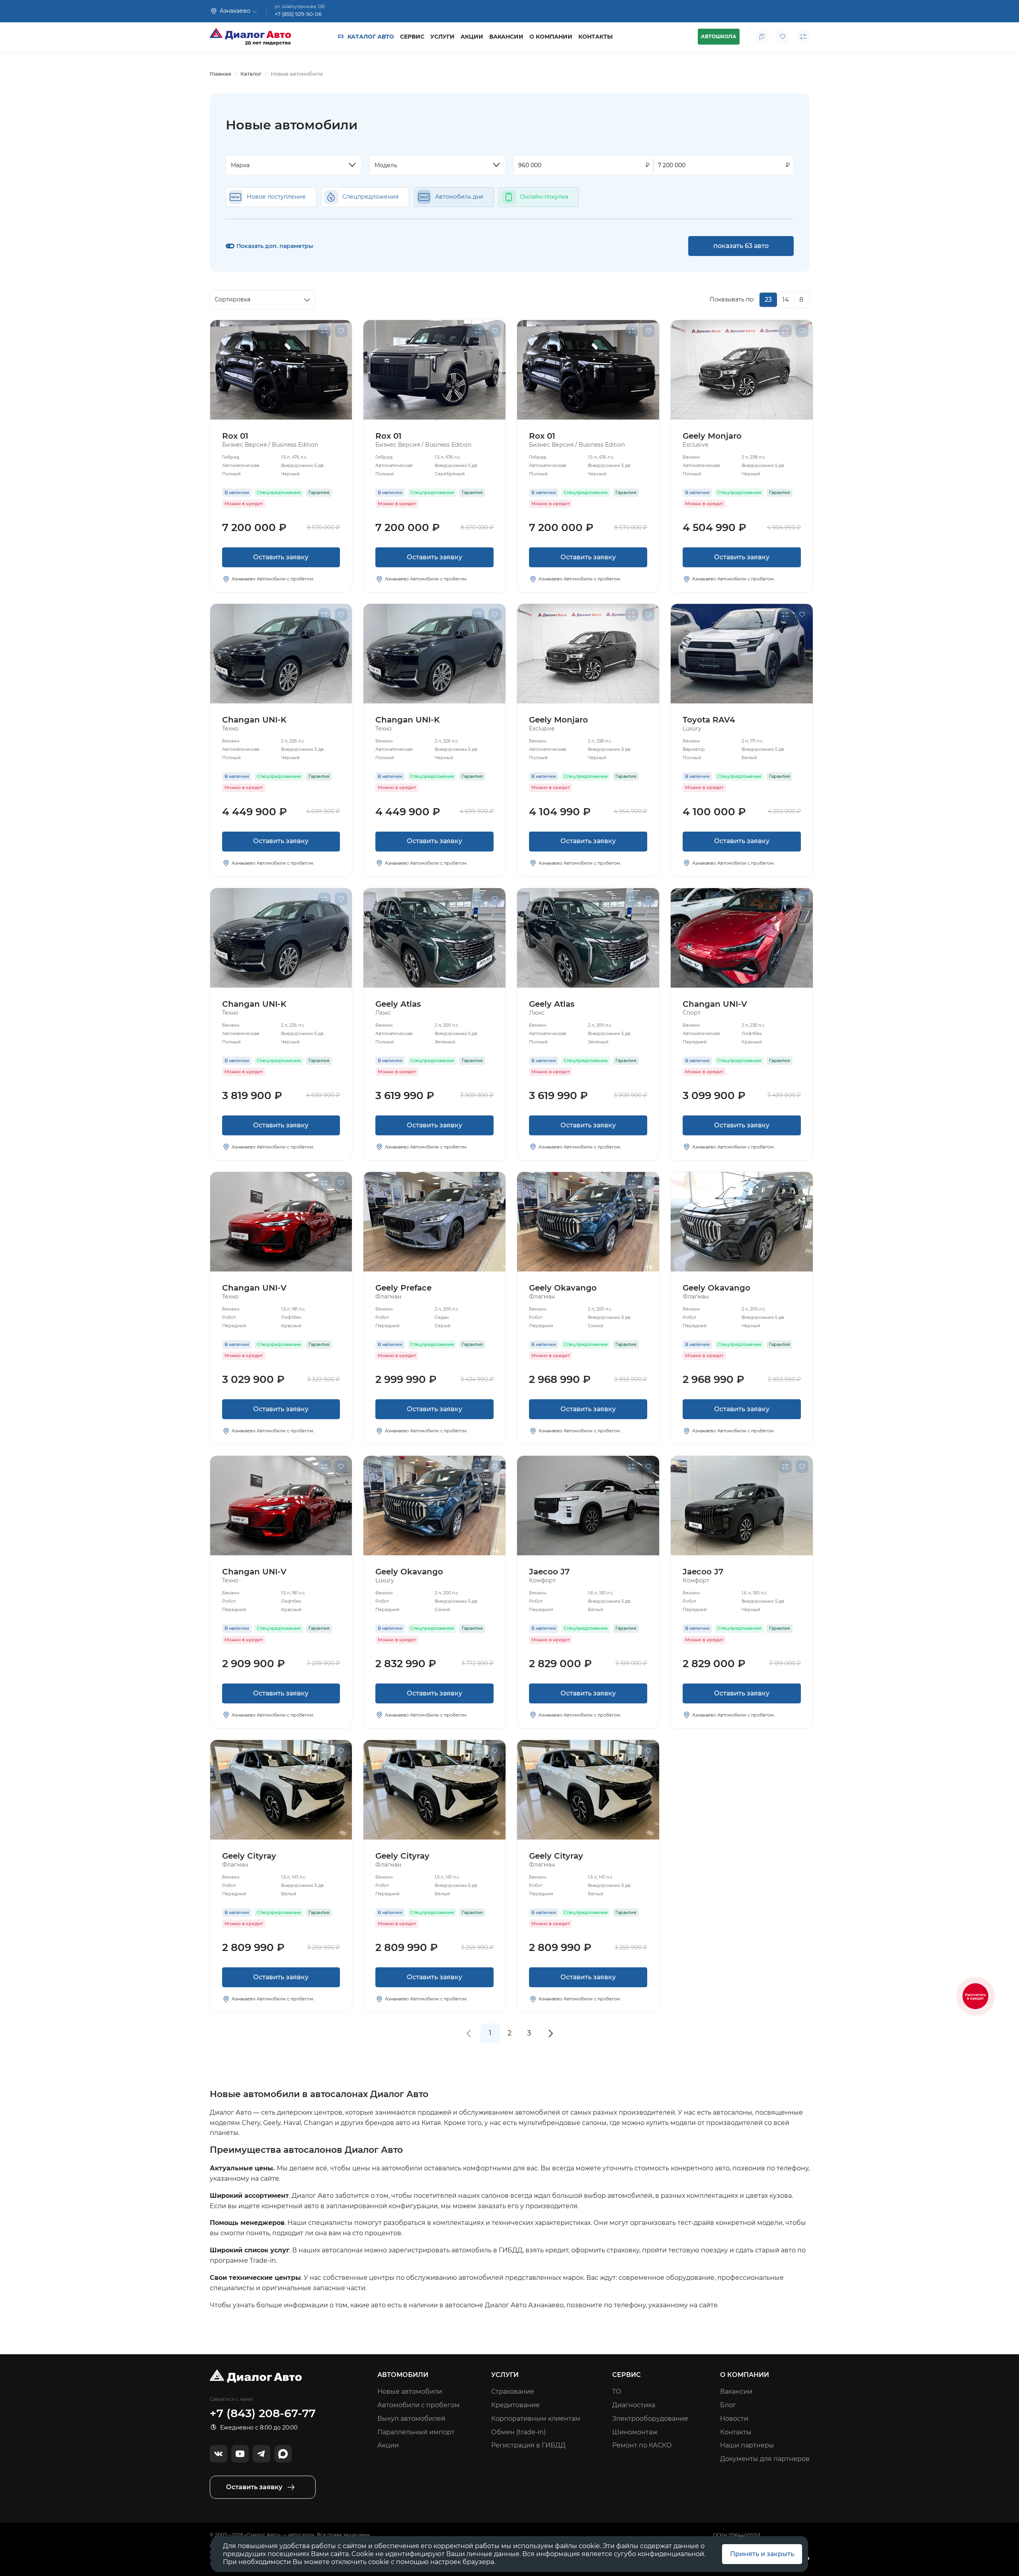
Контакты (595, 37)
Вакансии (506, 37)
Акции (472, 37)
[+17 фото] (281, 1222)
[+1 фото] (742, 654)
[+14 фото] (281, 370)
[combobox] (294, 165)
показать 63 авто (741, 246)
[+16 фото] (434, 938)
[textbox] (290, 165)
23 (768, 300)
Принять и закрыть (762, 2554)
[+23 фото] (281, 654)
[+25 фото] (742, 370)
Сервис (412, 37)
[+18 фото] (434, 370)
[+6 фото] (434, 1222)
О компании (551, 37)
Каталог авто (371, 37)
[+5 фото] (742, 938)
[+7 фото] (742, 1506)
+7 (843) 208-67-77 (263, 2413)
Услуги (442, 37)
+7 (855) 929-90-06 (298, 14)
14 (786, 300)
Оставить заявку (281, 557)
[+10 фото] (588, 1222)
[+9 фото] (588, 1506)
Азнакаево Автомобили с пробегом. (273, 579)
